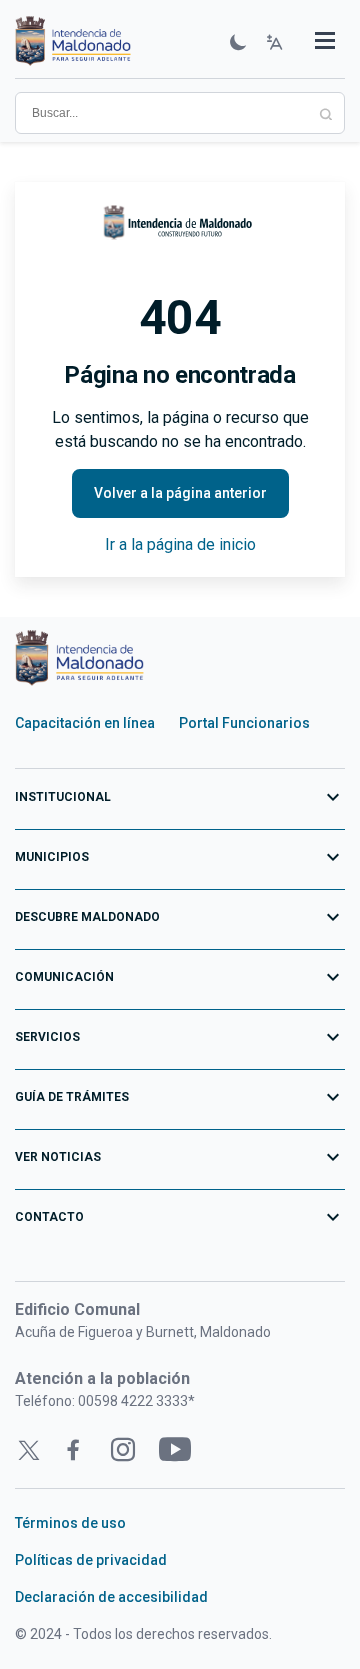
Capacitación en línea (85, 723)
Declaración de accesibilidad (111, 1597)
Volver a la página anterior (180, 493)
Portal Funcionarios (244, 723)
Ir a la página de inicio (180, 544)
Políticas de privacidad (91, 1560)
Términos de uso (70, 1523)
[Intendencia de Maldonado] (73, 43)
